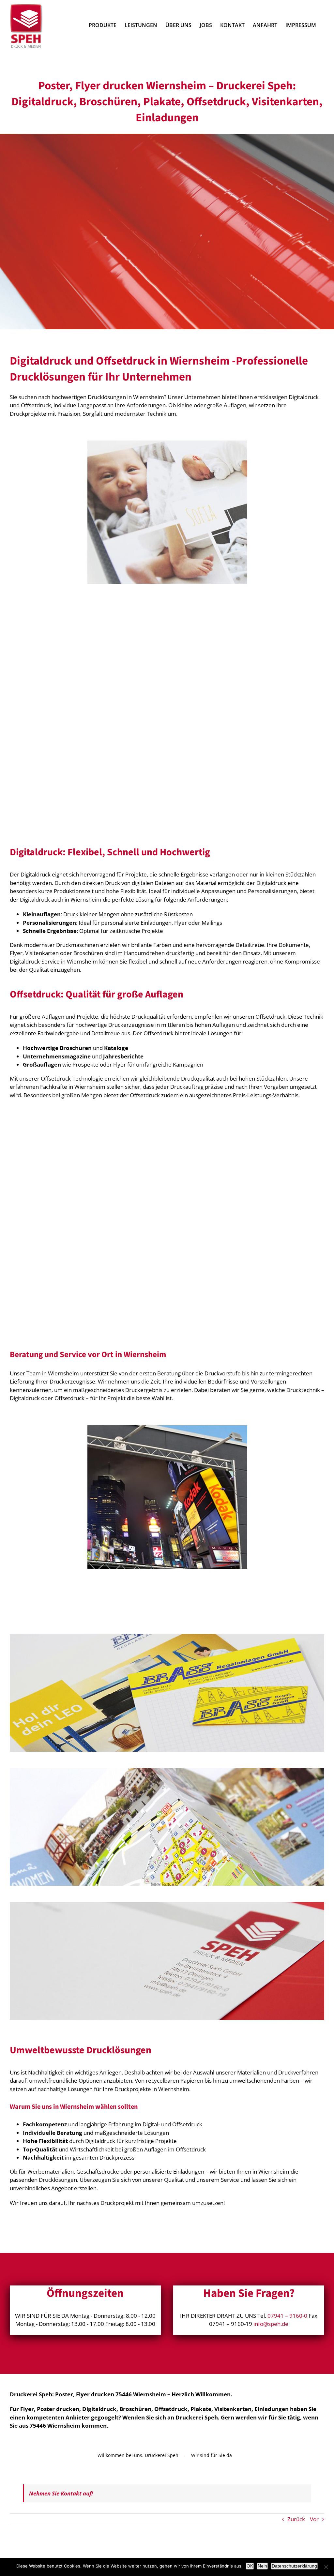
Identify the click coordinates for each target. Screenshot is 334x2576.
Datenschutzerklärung (294, 2566)
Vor (314, 2519)
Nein (262, 2566)
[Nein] (326, 2567)
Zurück (296, 2519)
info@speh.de (271, 2324)
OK (250, 2566)
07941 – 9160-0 (287, 2316)
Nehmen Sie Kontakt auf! (61, 2493)
